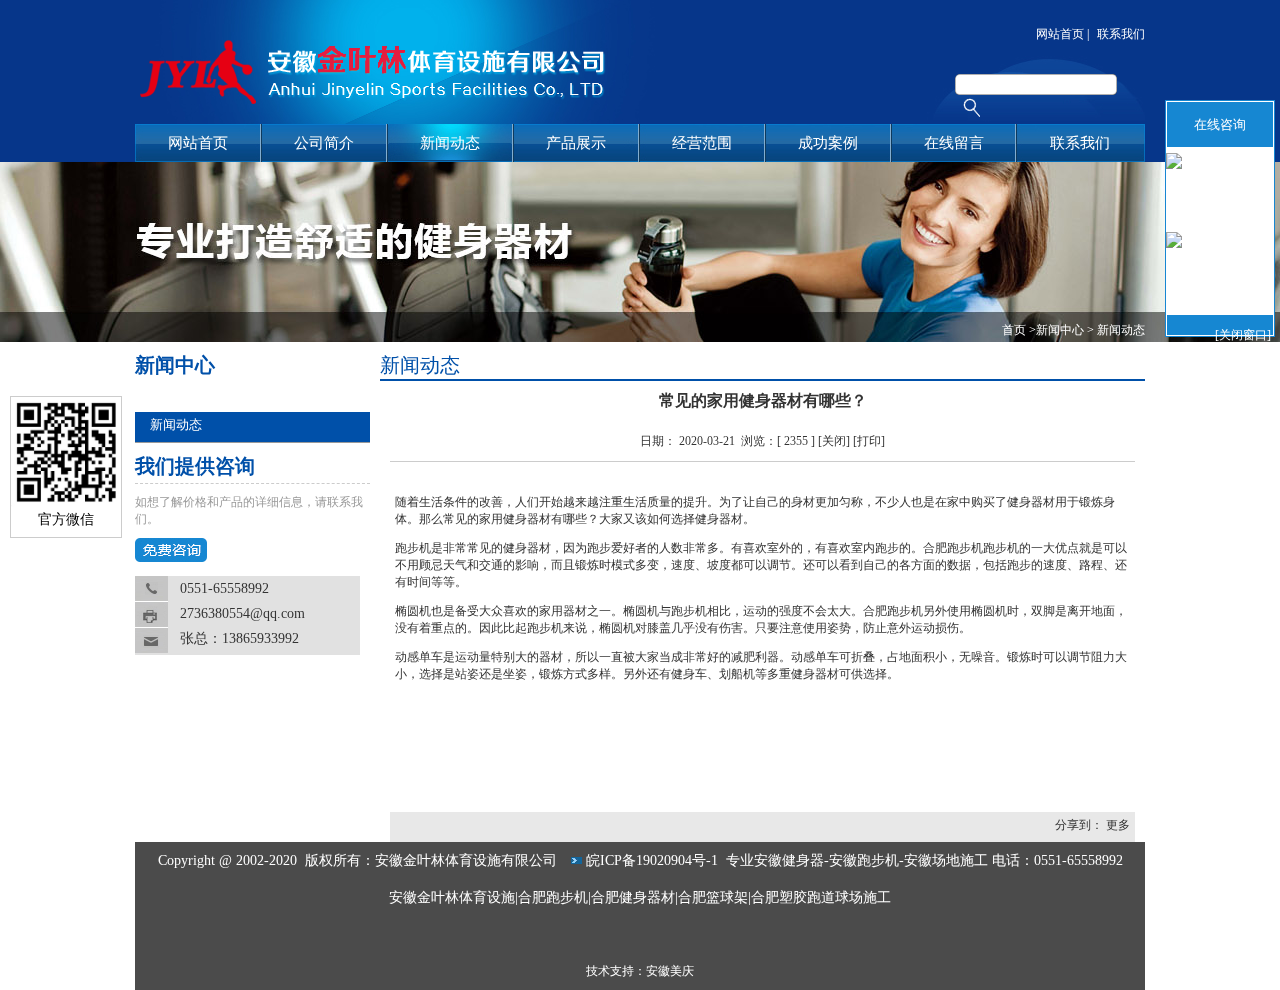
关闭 (834, 441)
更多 (1118, 825)
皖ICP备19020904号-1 (654, 860)
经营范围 (702, 143)
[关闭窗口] (1243, 332)
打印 (869, 441)
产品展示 (576, 143)
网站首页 (1060, 34)
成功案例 (828, 143)
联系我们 (1121, 34)
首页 (1014, 330)
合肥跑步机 (953, 548)
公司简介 (324, 143)
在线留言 (954, 143)
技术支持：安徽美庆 (640, 971)
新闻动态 (450, 143)
